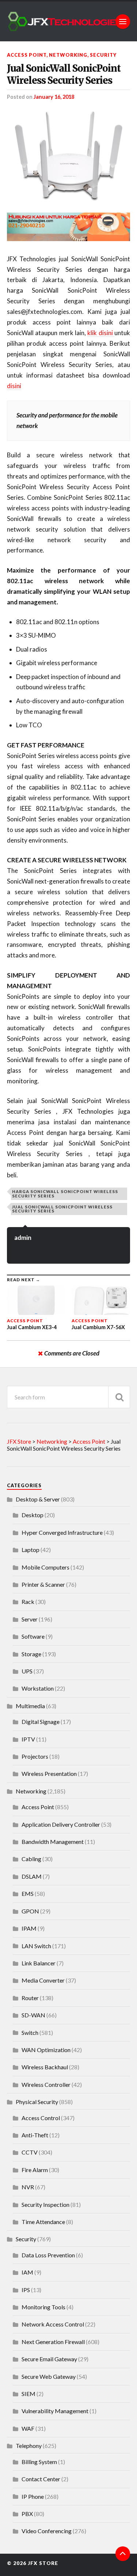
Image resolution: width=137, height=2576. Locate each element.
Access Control (41, 2118)
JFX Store (43, 2563)
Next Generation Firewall (53, 2342)
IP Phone (33, 2496)
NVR (28, 2187)
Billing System (39, 2462)
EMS (28, 1893)
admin (23, 1238)
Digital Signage (41, 1722)
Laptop (31, 1550)
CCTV (30, 2152)
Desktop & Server (38, 1499)
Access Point (27, 55)
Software (33, 1636)
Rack (28, 1602)
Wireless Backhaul (45, 2067)
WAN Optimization (46, 2050)
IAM (27, 2272)
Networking (68, 55)
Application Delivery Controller (61, 1824)
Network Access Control (53, 2324)
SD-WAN (33, 2015)
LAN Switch (36, 1946)
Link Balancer (39, 1963)
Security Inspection (45, 2204)
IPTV (28, 1739)
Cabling (31, 1859)
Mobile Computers (45, 1567)
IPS (26, 2290)
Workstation (38, 1688)
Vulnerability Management (55, 2411)
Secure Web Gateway (49, 2376)
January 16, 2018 (54, 97)
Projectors (35, 1756)
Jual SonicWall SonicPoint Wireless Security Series (64, 74)
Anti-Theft (35, 2135)
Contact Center (41, 2479)
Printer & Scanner (43, 1584)
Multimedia (30, 1706)
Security (103, 55)
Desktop (33, 1515)
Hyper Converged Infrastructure (62, 1532)
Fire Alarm (35, 2170)
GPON (30, 1911)
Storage (31, 1654)
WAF (28, 2428)
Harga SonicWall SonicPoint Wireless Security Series (65, 1193)
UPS (27, 1671)
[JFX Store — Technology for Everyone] (69, 21)
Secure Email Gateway (49, 2359)
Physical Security (37, 2102)
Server (30, 1619)
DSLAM (32, 1876)
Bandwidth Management (53, 1842)
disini (14, 386)
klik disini (101, 333)
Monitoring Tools (43, 2307)
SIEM (28, 2394)
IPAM (29, 1928)
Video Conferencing (47, 2531)
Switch (30, 2033)
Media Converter (43, 1980)
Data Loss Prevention (48, 2255)
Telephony (29, 2446)
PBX (27, 2514)
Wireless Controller (46, 2084)
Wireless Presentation (49, 1773)
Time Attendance (43, 2222)
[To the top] (123, 2554)
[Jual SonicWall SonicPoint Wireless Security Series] (69, 156)
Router (30, 1998)
